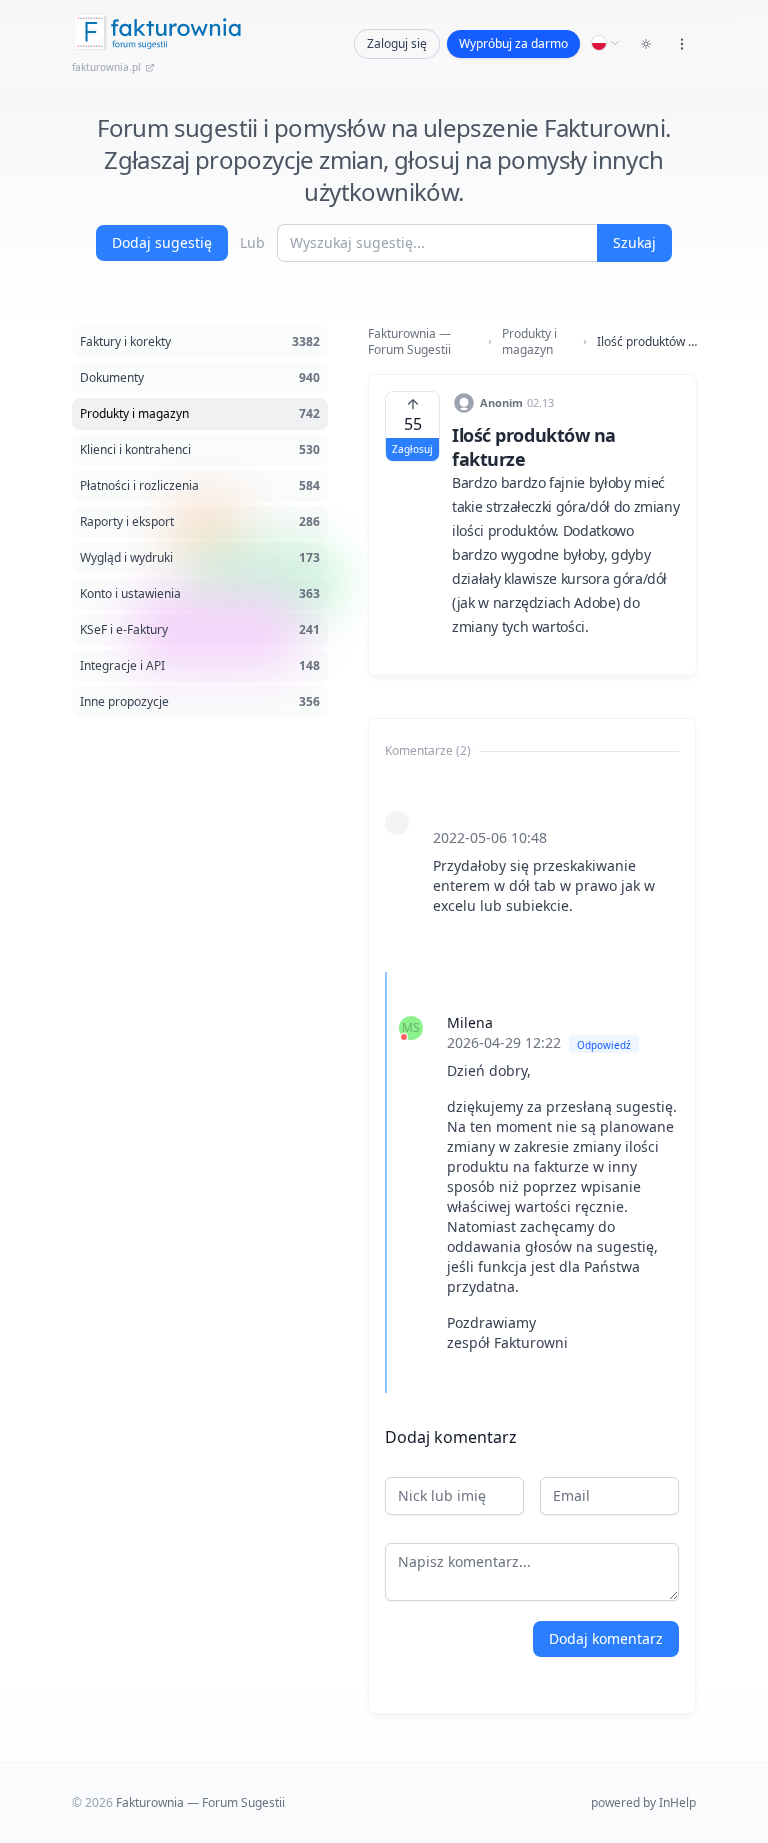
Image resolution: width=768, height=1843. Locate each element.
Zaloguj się (397, 43)
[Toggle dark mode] (646, 44)
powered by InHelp (643, 1802)
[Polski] (606, 43)
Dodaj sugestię (162, 242)
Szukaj (634, 242)
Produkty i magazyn (529, 342)
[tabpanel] (532, 1080)
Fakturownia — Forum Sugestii (409, 342)
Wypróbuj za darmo (513, 43)
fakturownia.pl (106, 67)
